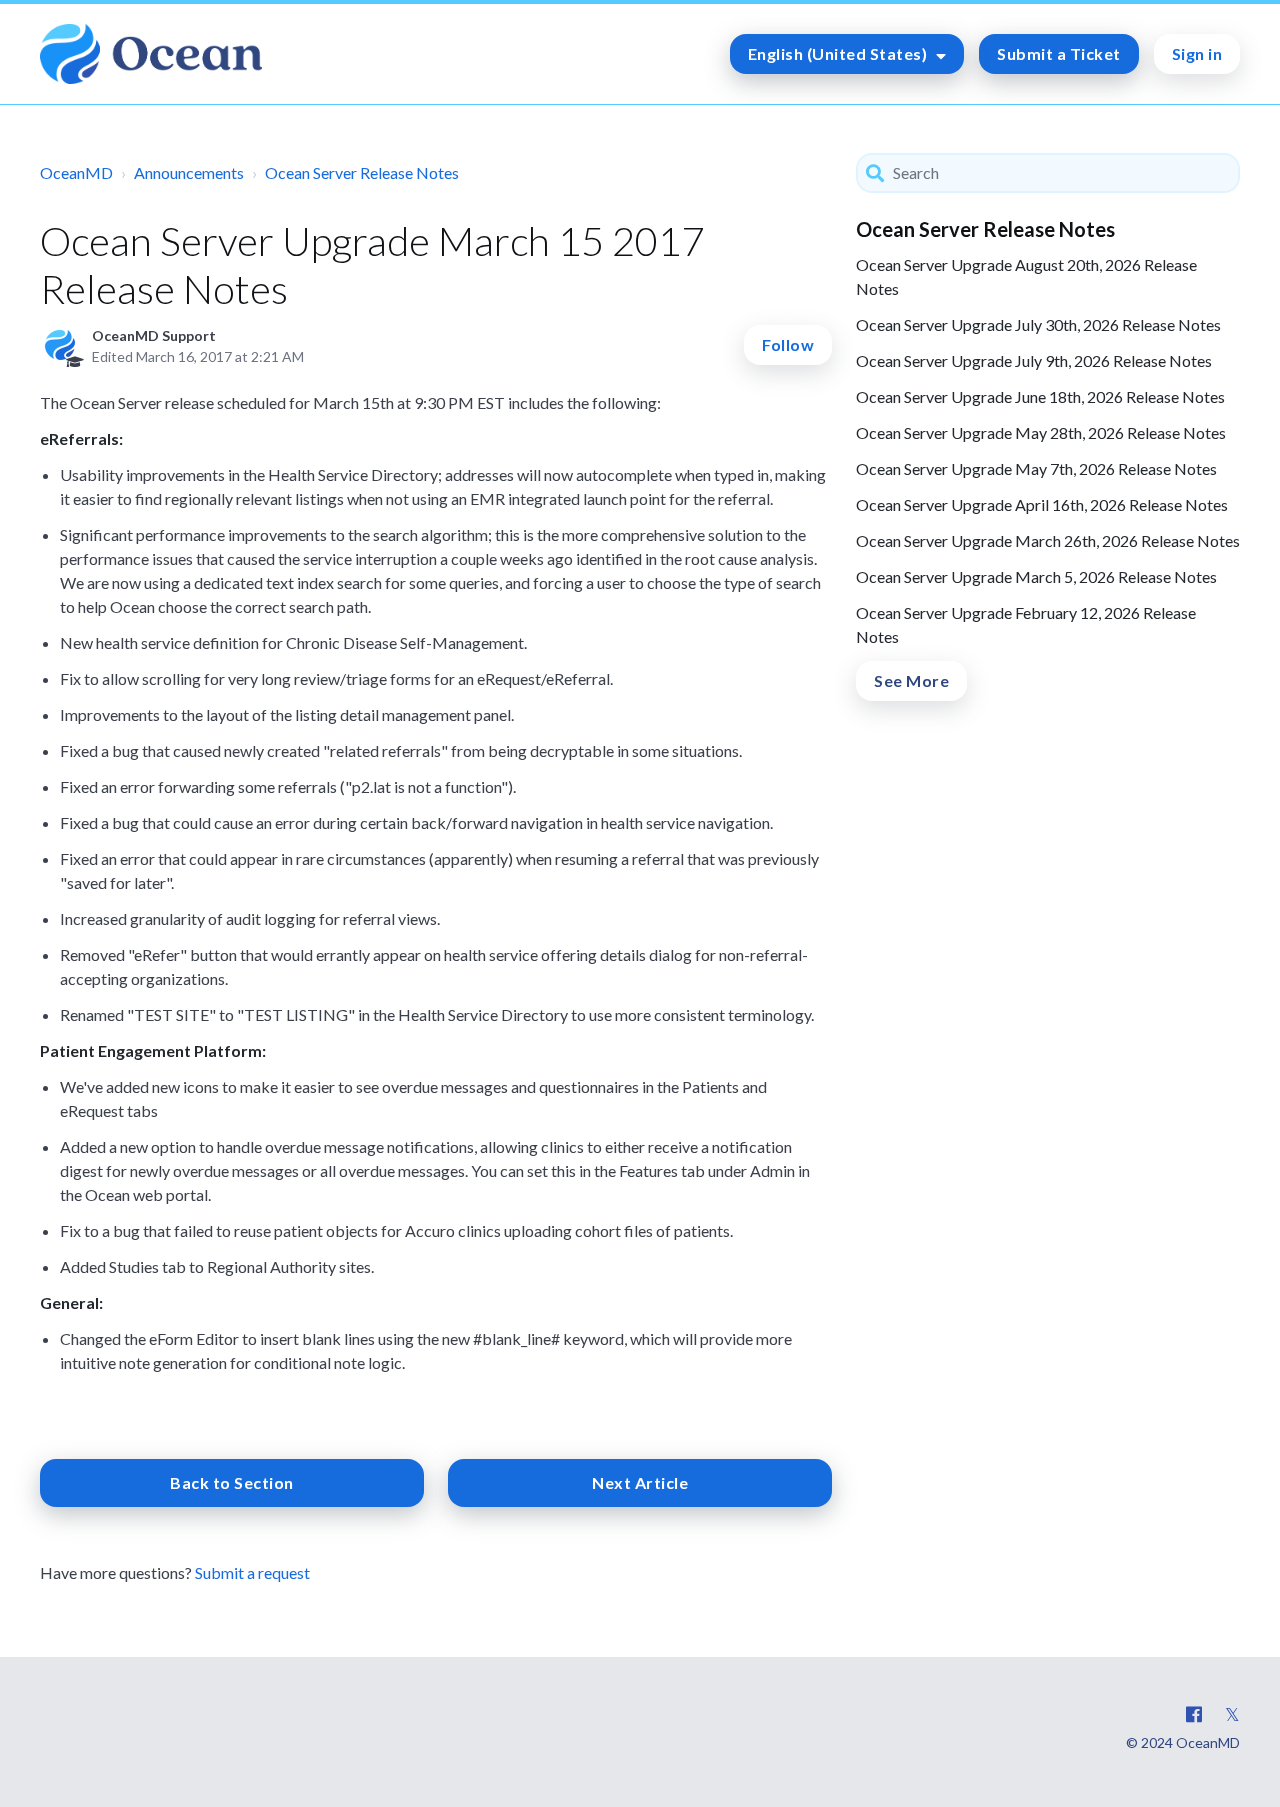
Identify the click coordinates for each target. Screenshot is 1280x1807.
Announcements (189, 172)
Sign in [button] (1197, 53)
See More (911, 680)
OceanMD (76, 172)
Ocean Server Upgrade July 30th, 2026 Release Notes (1038, 324)
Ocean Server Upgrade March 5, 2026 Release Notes (1036, 576)
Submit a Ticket (1059, 53)
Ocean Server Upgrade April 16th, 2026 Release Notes (1042, 504)
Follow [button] (788, 344)
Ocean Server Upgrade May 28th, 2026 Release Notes (1041, 432)
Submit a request (252, 1572)
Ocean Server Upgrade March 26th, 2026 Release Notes (1048, 540)
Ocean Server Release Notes (362, 172)
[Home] (151, 54)
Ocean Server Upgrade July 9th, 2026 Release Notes (1034, 360)
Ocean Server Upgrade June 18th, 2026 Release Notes (1040, 396)
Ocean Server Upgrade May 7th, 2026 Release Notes (1036, 468)
